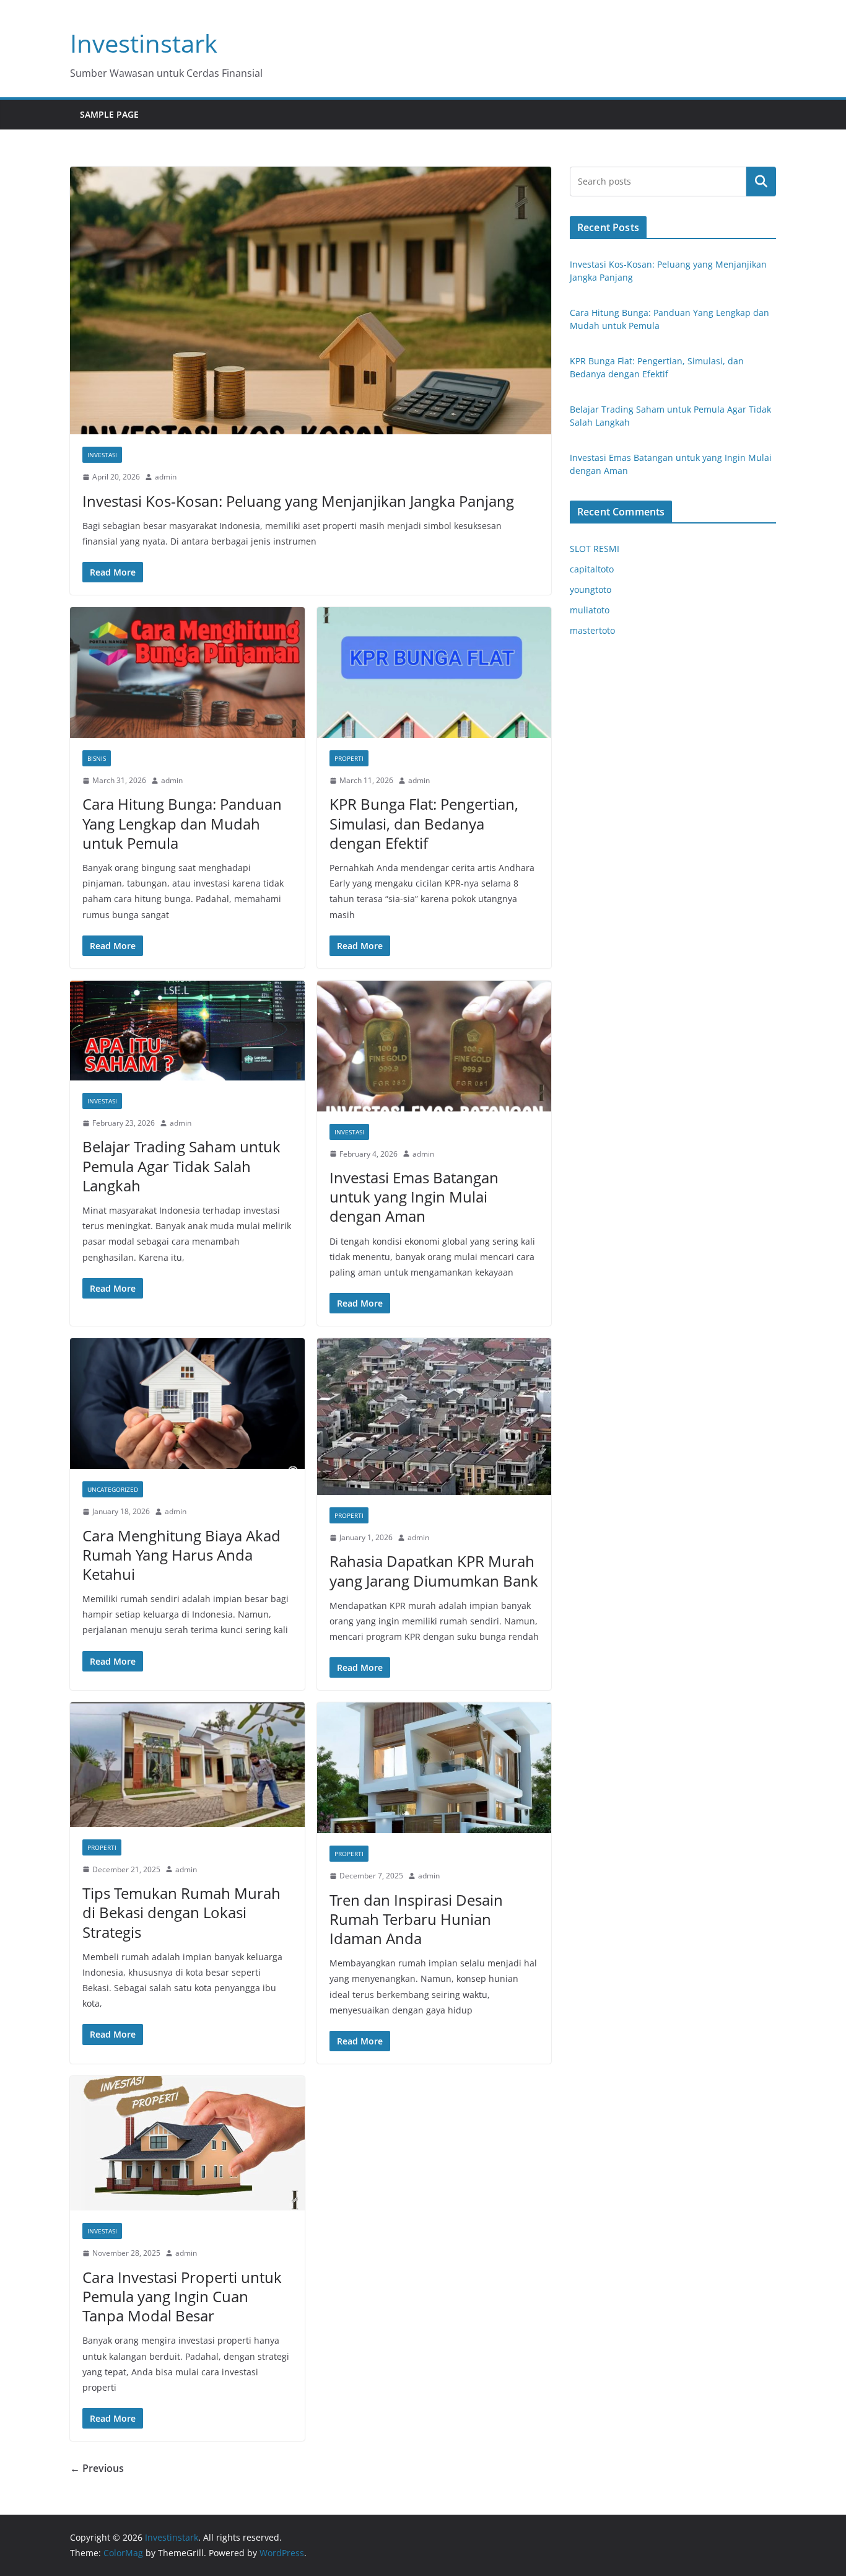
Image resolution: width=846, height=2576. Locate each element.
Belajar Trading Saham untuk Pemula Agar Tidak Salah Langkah (181, 1166)
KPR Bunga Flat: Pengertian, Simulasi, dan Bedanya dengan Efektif (424, 823)
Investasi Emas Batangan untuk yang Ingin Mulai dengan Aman (414, 1197)
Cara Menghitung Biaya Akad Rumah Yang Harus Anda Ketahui (181, 1555)
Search (761, 182)
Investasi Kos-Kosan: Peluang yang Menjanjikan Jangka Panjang (298, 501)
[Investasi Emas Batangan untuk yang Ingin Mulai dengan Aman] (434, 1046)
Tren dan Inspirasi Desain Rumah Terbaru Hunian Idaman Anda (416, 1919)
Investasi (102, 455)
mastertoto (592, 630)
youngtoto (591, 589)
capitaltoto (592, 569)
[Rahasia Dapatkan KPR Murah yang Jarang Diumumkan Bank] (434, 1416)
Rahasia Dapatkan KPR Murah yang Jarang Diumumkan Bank (434, 1571)
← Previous (97, 2468)
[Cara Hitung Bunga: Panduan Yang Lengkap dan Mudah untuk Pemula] (187, 672)
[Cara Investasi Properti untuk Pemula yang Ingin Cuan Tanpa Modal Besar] (187, 2143)
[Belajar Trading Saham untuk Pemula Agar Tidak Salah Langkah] (187, 1031)
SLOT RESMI (595, 549)
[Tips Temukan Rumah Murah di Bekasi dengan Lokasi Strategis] (187, 1764)
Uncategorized (113, 1489)
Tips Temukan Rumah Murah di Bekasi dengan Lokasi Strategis (181, 1912)
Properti (349, 758)
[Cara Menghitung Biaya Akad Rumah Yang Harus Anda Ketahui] (187, 1404)
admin (166, 477)
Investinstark (144, 43)
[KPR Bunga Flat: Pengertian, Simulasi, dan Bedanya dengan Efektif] (434, 672)
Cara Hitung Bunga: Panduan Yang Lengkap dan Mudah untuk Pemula (182, 823)
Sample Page (109, 114)
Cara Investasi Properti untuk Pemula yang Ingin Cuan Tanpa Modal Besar (182, 2296)
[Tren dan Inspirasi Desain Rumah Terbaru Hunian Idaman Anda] (434, 1768)
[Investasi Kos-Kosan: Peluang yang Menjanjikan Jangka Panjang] (311, 300)
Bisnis (97, 758)
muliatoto (590, 610)
